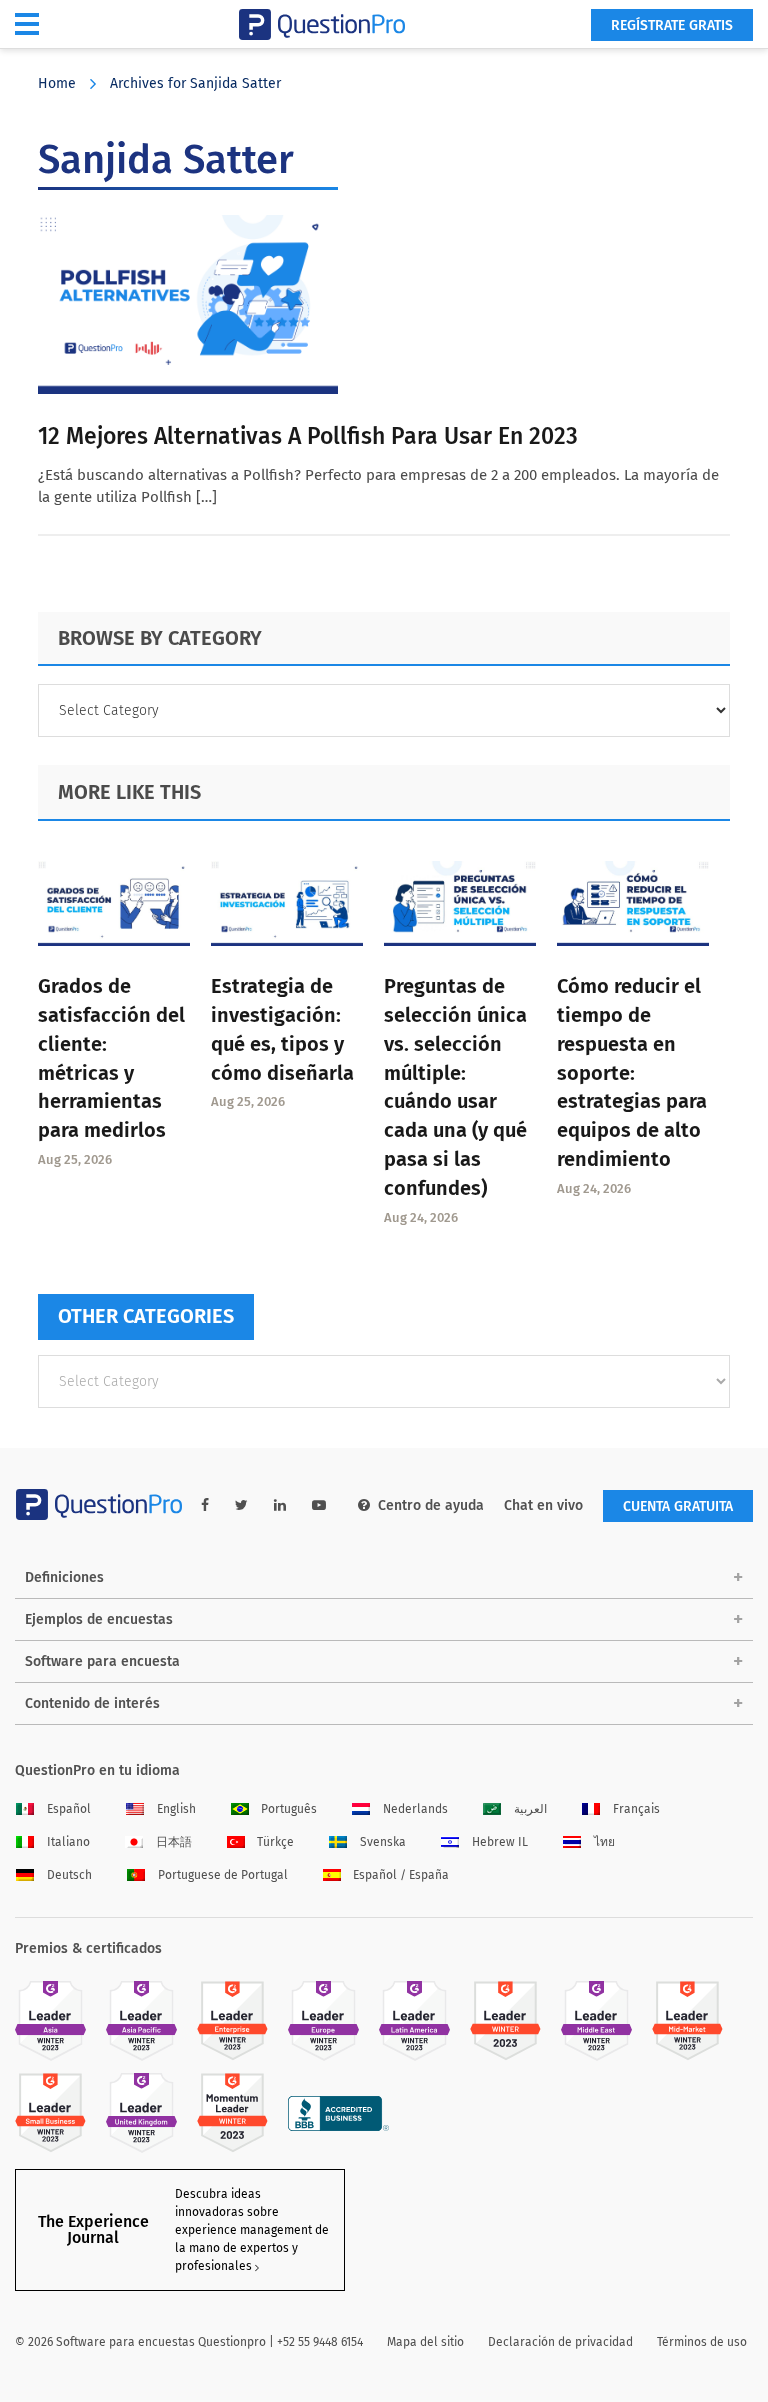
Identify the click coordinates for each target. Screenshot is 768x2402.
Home (57, 83)
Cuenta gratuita (678, 1506)
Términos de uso (702, 2342)
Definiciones (64, 1577)
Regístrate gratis (672, 25)
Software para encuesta (102, 1661)
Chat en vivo (543, 1505)
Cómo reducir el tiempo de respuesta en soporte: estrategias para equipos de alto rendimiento (632, 1072)
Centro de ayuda (431, 1505)
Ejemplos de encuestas (99, 1619)
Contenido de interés (92, 1703)
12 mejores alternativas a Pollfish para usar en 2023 (308, 436)
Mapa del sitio (425, 2342)
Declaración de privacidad (560, 2342)
